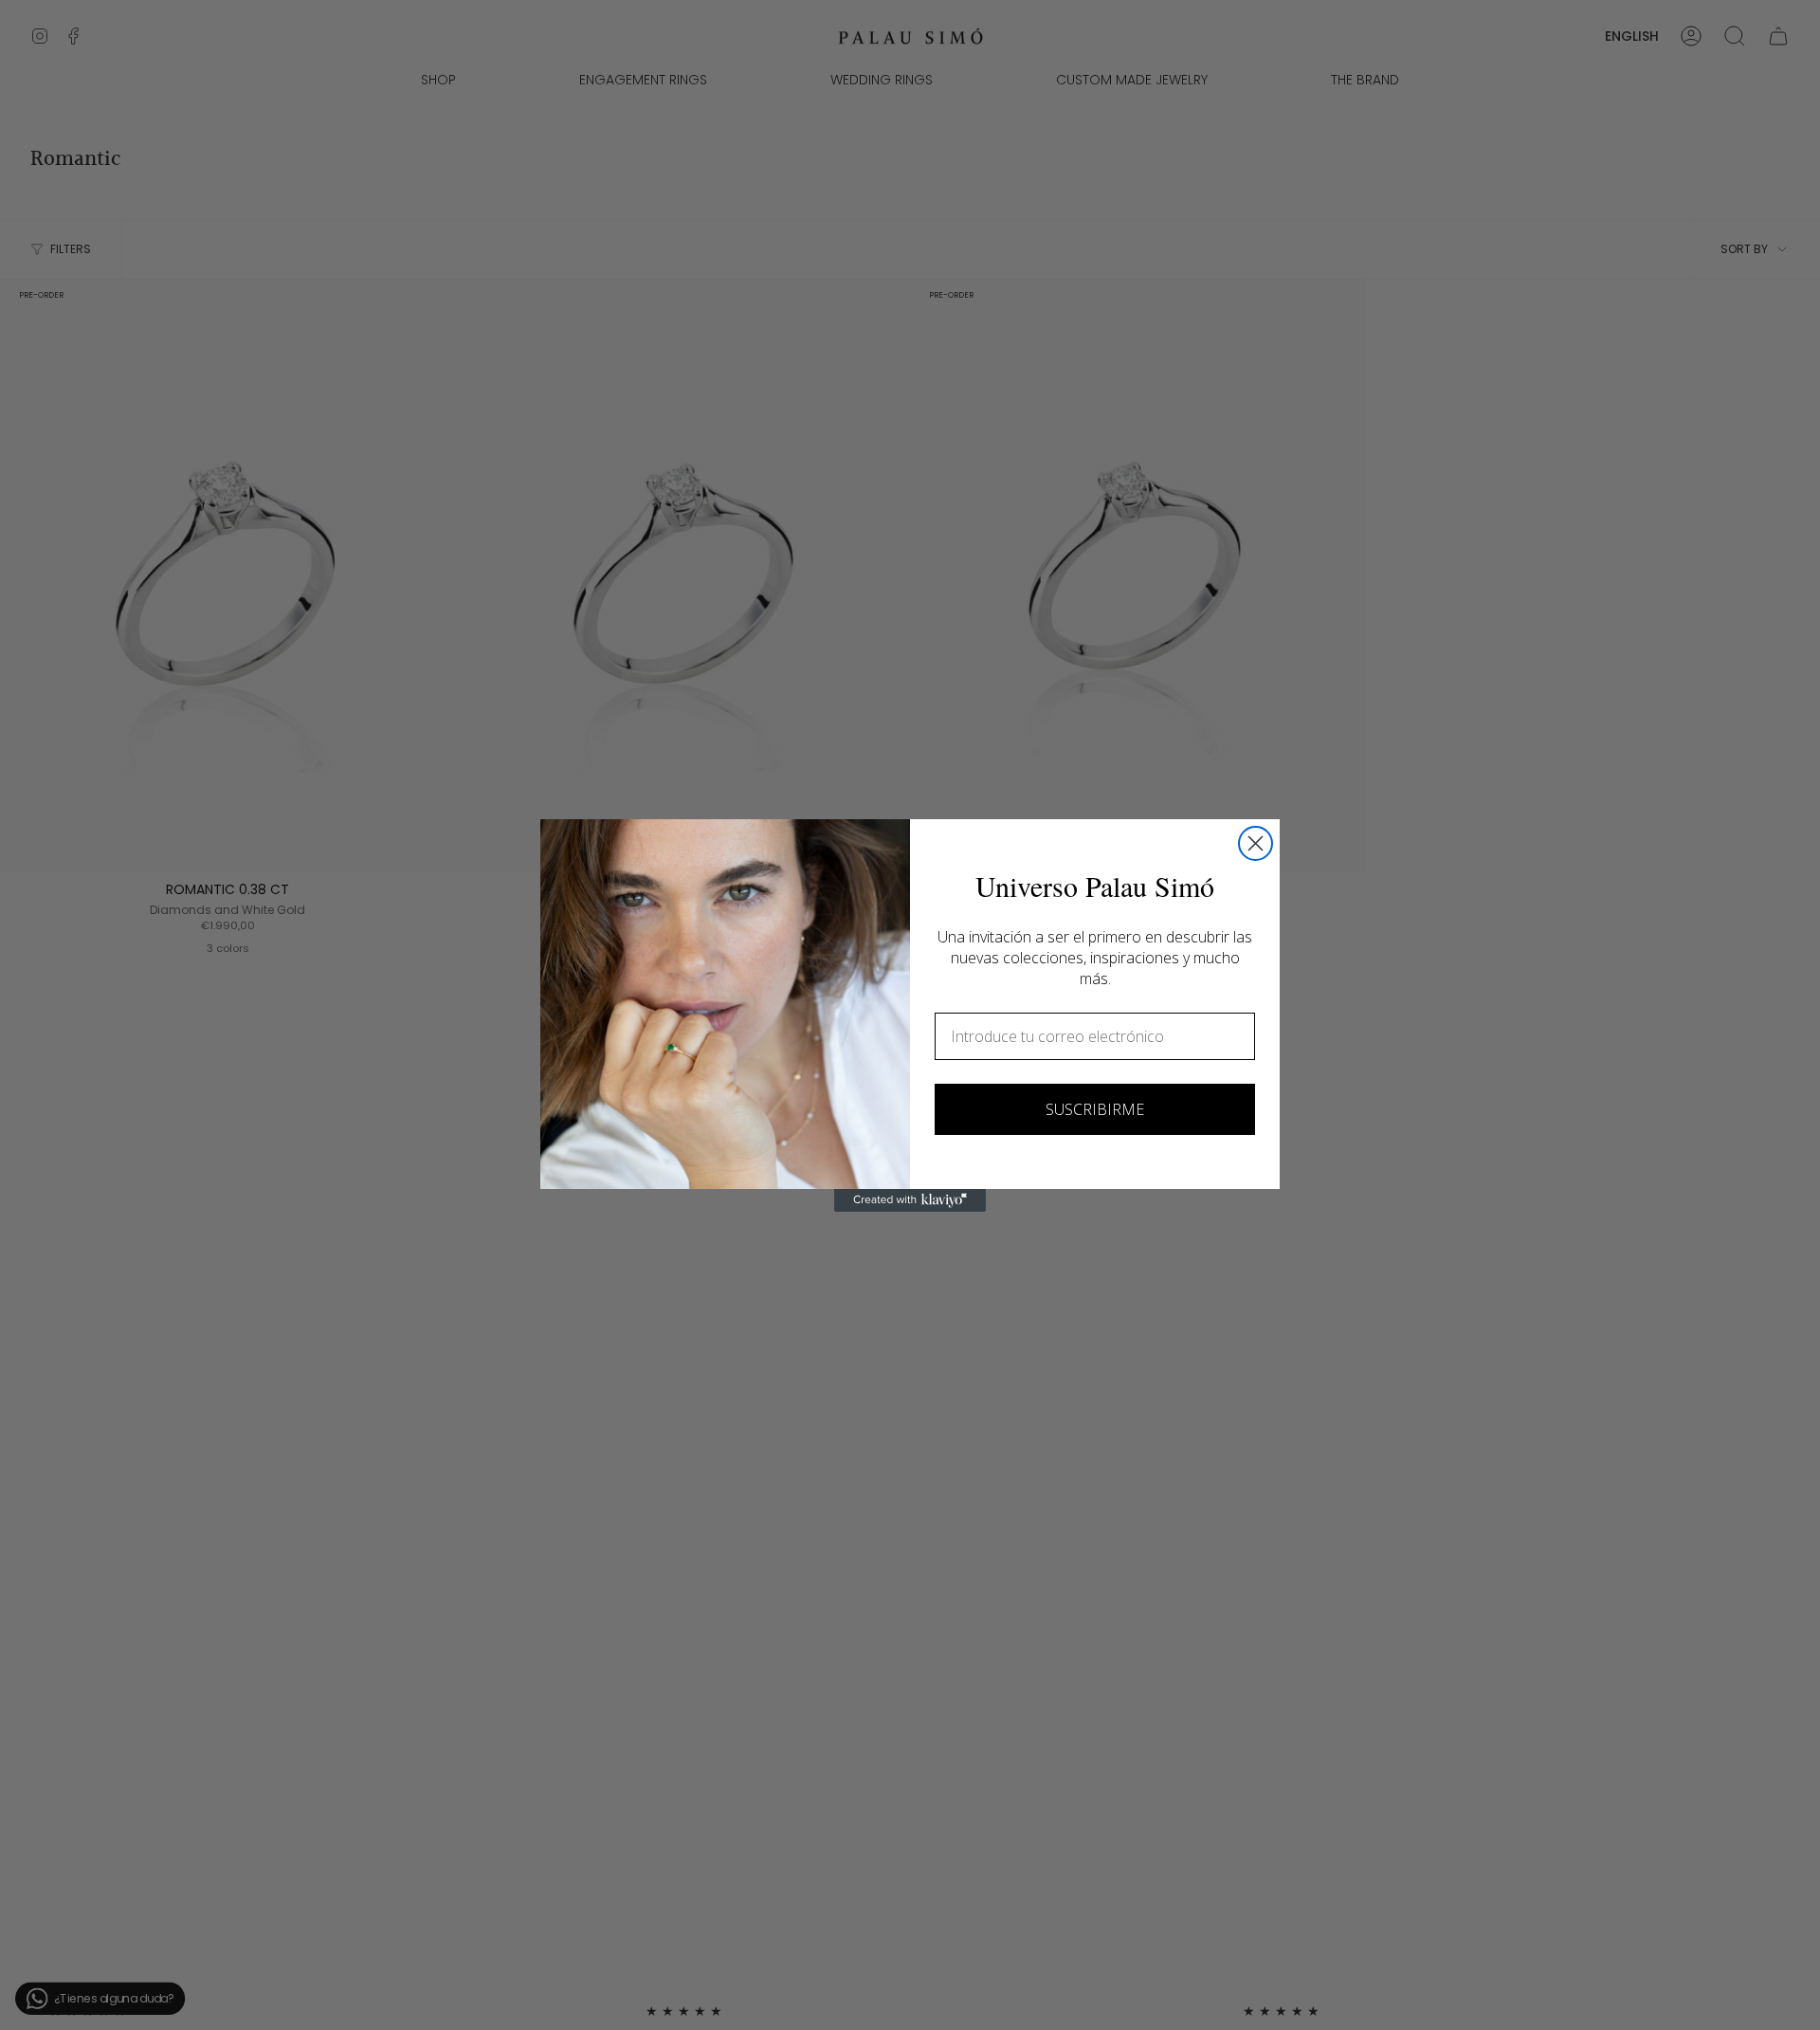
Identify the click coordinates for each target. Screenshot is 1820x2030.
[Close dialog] (1256, 843)
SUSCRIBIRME (1095, 1109)
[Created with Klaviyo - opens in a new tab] (910, 1200)
